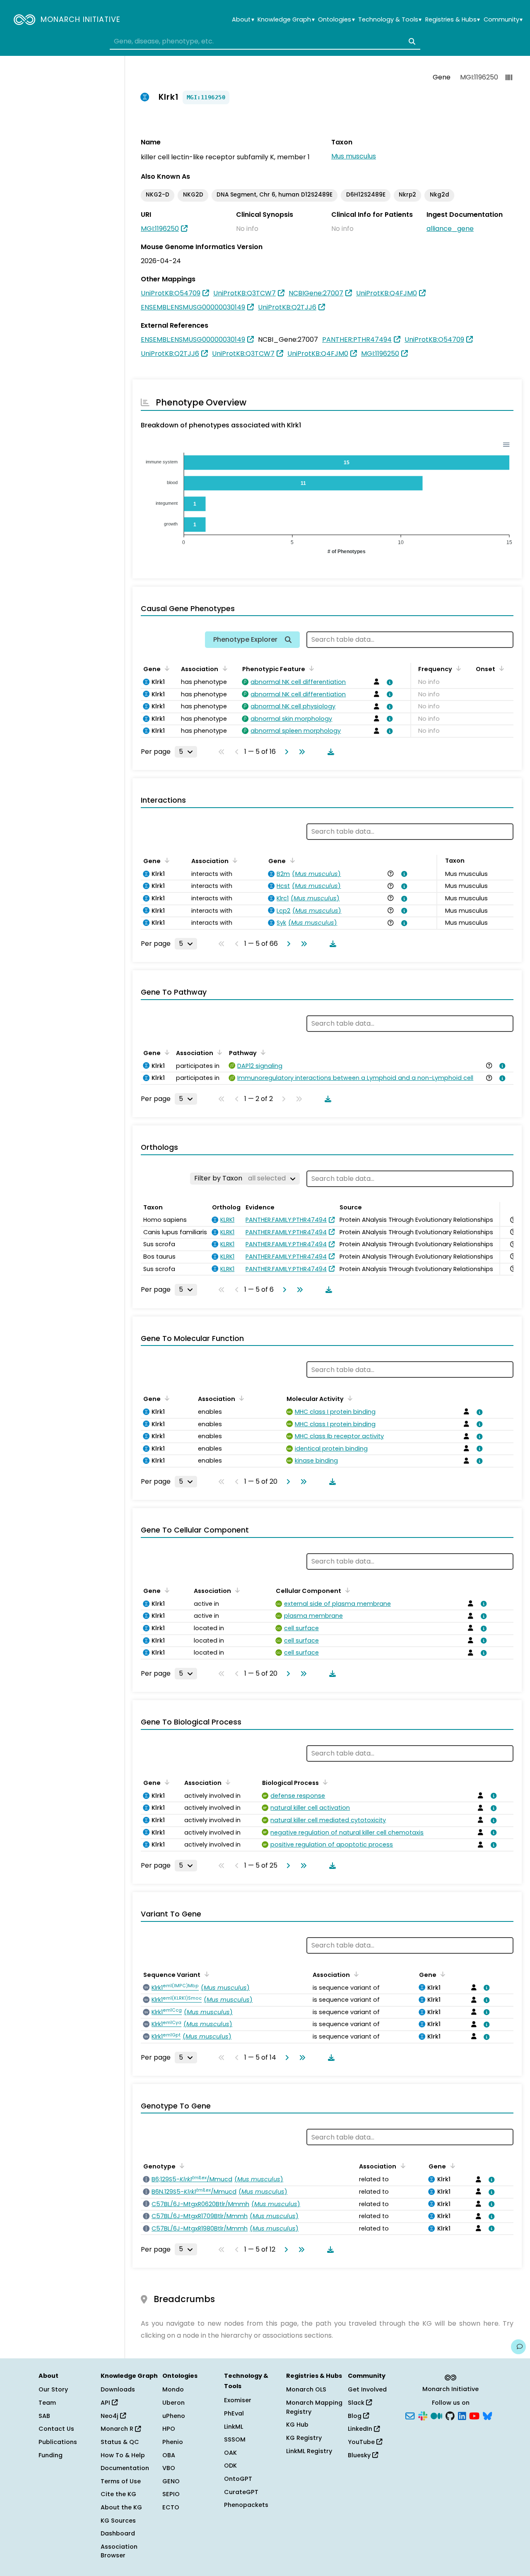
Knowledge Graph (286, 20)
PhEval (234, 2413)
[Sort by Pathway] (262, 1052)
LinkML (234, 2427)
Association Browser (119, 2551)
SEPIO (171, 2494)
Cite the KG (118, 2494)
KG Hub (297, 2425)
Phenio (173, 2442)
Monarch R (118, 2429)
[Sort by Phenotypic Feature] (310, 668)
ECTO (171, 2507)
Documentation (125, 2468)
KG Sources (118, 2521)
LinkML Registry (309, 2451)
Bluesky (360, 2455)
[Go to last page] (300, 752)
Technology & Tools (390, 20)
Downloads (118, 2389)
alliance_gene (450, 229)
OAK (230, 2453)
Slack (357, 2403)
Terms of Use (121, 2481)
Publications (58, 2442)
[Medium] (436, 2415)
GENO (171, 2481)
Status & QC (120, 2442)
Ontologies (336, 20)
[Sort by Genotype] (181, 2166)
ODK (230, 2466)
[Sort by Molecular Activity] (349, 1398)
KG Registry (304, 2438)
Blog (355, 2416)
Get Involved (367, 2389)
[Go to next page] (285, 752)
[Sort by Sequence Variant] (205, 1974)
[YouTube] (474, 2415)
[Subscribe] (410, 2415)
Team (47, 2403)
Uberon (173, 2403)
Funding (51, 2455)
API (106, 2403)
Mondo (173, 2389)
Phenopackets (246, 2505)
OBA (169, 2455)
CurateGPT (241, 2492)
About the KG (121, 2507)
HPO (169, 2429)
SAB (44, 2416)
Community (503, 20)
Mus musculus (354, 156)
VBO (169, 2468)
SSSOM (235, 2439)
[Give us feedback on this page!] (518, 2347)
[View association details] (388, 682)
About (243, 20)
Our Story (53, 2389)
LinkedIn (361, 2429)
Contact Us (56, 2429)
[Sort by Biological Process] (324, 1782)
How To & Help (123, 2455)
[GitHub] (450, 2415)
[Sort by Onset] (500, 668)
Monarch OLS (306, 2389)
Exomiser (238, 2400)
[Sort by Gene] (166, 668)
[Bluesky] (487, 2415)
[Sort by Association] (223, 668)
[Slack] (423, 2415)
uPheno (174, 2416)
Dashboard (118, 2533)
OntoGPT (238, 2479)
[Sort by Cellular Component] (346, 1590)
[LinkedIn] (462, 2415)
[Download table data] (329, 752)
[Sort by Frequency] (457, 668)
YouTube (362, 2442)
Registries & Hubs (453, 20)
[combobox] (265, 41)
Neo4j (110, 2416)
